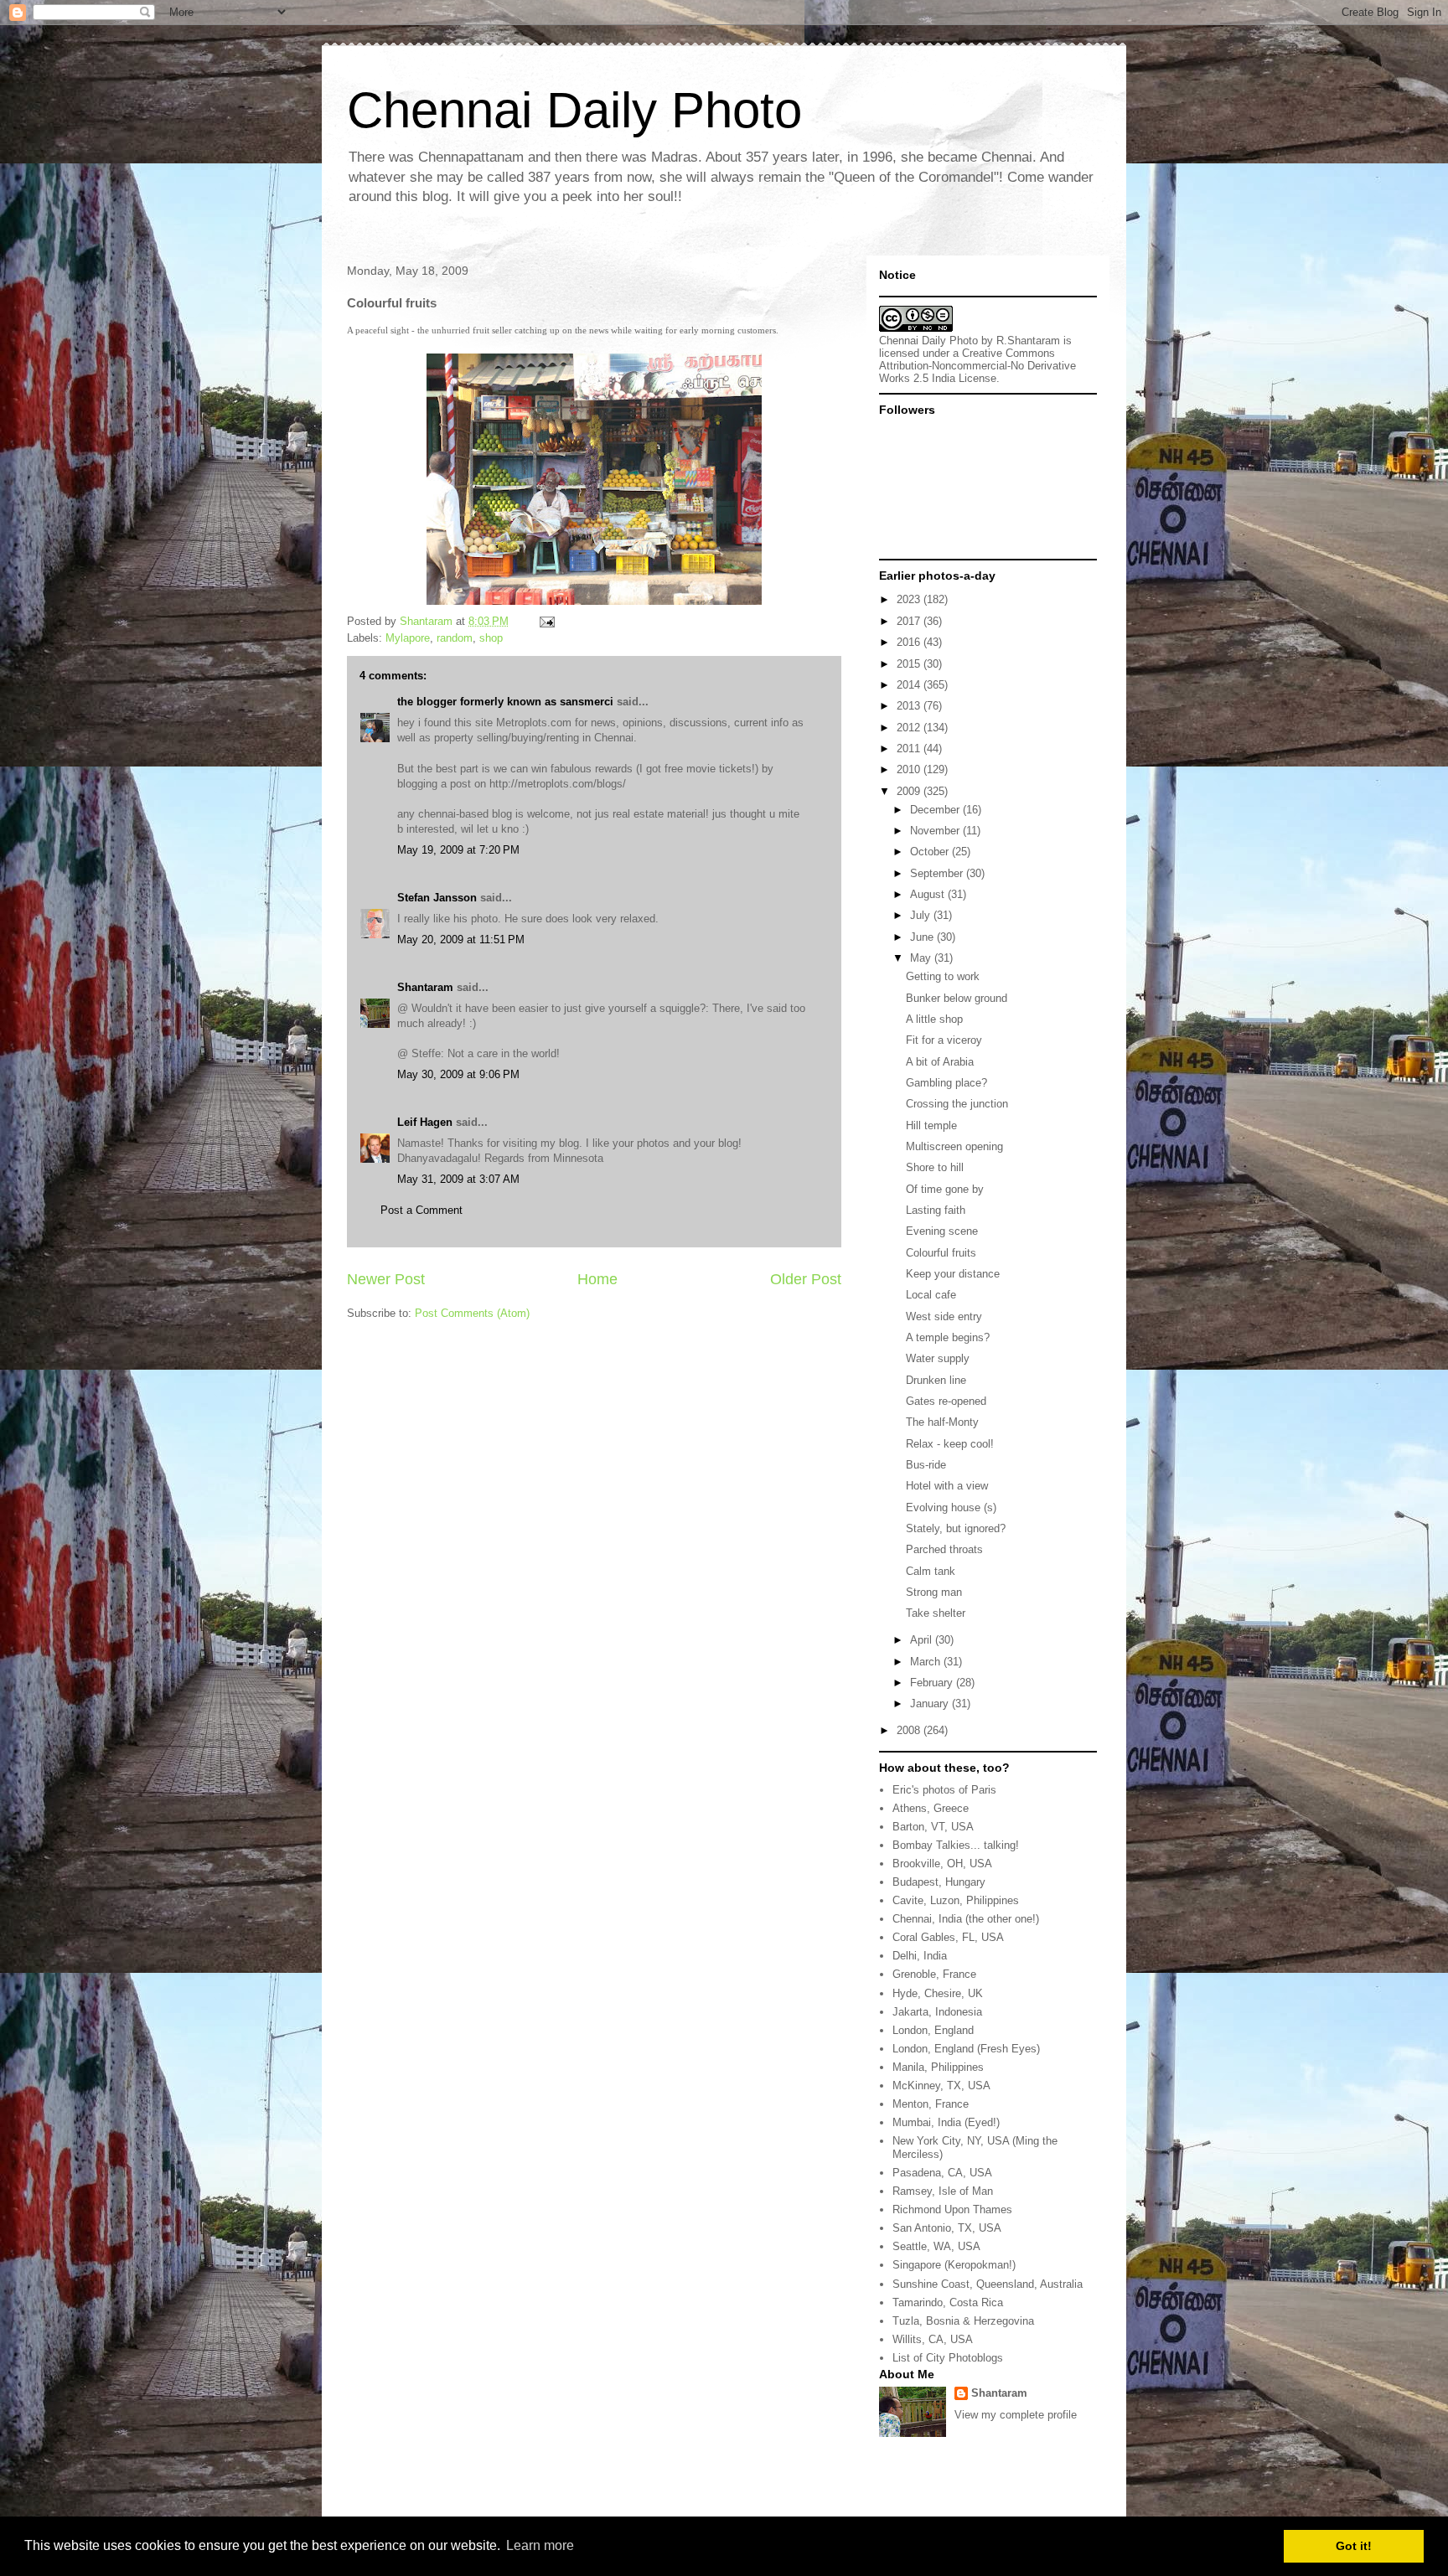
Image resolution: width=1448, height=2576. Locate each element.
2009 (910, 791)
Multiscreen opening (954, 1146)
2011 (910, 749)
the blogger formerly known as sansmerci (505, 702)
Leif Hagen (425, 1122)
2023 (910, 599)
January (931, 1704)
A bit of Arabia (940, 1062)
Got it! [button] (1354, 2546)
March (927, 1662)
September (938, 873)
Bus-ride (926, 1465)
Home (597, 1279)
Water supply (938, 1358)
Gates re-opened (946, 1401)
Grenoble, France (934, 1974)
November (936, 831)
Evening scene (942, 1231)
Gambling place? (946, 1083)
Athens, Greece (931, 1808)
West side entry (944, 1316)
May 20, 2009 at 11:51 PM (461, 940)
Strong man (934, 1592)
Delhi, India (920, 1956)
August (929, 894)
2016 (910, 642)
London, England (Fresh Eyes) (966, 2049)
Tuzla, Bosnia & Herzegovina (963, 2321)
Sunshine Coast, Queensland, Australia (988, 2284)
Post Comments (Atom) (472, 1313)
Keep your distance (953, 1274)
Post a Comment (421, 1210)
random (455, 638)
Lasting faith (936, 1210)
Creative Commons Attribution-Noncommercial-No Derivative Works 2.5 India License (977, 366)
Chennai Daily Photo (574, 110)
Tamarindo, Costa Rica (948, 2302)
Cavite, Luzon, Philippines (956, 1900)
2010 (910, 769)
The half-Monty (942, 1422)
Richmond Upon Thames (952, 2209)
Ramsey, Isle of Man (943, 2191)
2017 (910, 621)
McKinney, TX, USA (941, 2086)
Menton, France (931, 2104)
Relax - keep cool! (950, 1444)
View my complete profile (1016, 2415)
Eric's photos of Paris (944, 1790)
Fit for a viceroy (944, 1040)
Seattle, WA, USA (936, 2246)
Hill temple (931, 1125)
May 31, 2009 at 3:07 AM (458, 1179)
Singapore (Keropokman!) (954, 2265)
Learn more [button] (540, 2545)
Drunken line (936, 1380)
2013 (910, 706)
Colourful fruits (941, 1253)
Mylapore (408, 638)
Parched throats (944, 1549)
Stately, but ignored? (956, 1528)
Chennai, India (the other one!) (966, 1919)
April (923, 1640)
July (922, 915)
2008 (910, 1730)
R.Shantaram (1028, 341)
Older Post (806, 1279)
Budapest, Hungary (939, 1882)
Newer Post (386, 1279)
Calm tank (931, 1571)
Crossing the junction (957, 1104)
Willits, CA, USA (933, 2339)
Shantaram (425, 987)
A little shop (934, 1019)
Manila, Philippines (938, 2067)
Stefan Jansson (437, 898)
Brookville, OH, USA (942, 1864)
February (933, 1683)
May (922, 958)
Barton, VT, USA (933, 1827)
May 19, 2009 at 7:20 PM (458, 850)
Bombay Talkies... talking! (956, 1845)
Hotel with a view (947, 1486)
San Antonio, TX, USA (947, 2228)
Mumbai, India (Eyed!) (946, 2122)
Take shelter (936, 1613)
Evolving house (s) (951, 1507)
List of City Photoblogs (948, 2358)
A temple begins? (948, 1337)
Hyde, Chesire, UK (938, 1993)
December (936, 810)
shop (491, 638)
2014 (910, 685)
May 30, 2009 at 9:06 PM (458, 1074)
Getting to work (943, 976)
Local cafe (931, 1295)
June (923, 937)
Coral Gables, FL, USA (948, 1937)
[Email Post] (546, 621)
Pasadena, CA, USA (942, 2173)
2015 (910, 664)
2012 (910, 728)
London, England (933, 2030)
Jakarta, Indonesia (937, 2012)
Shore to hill (935, 1167)
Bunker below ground (957, 998)
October (931, 852)
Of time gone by (945, 1189)
